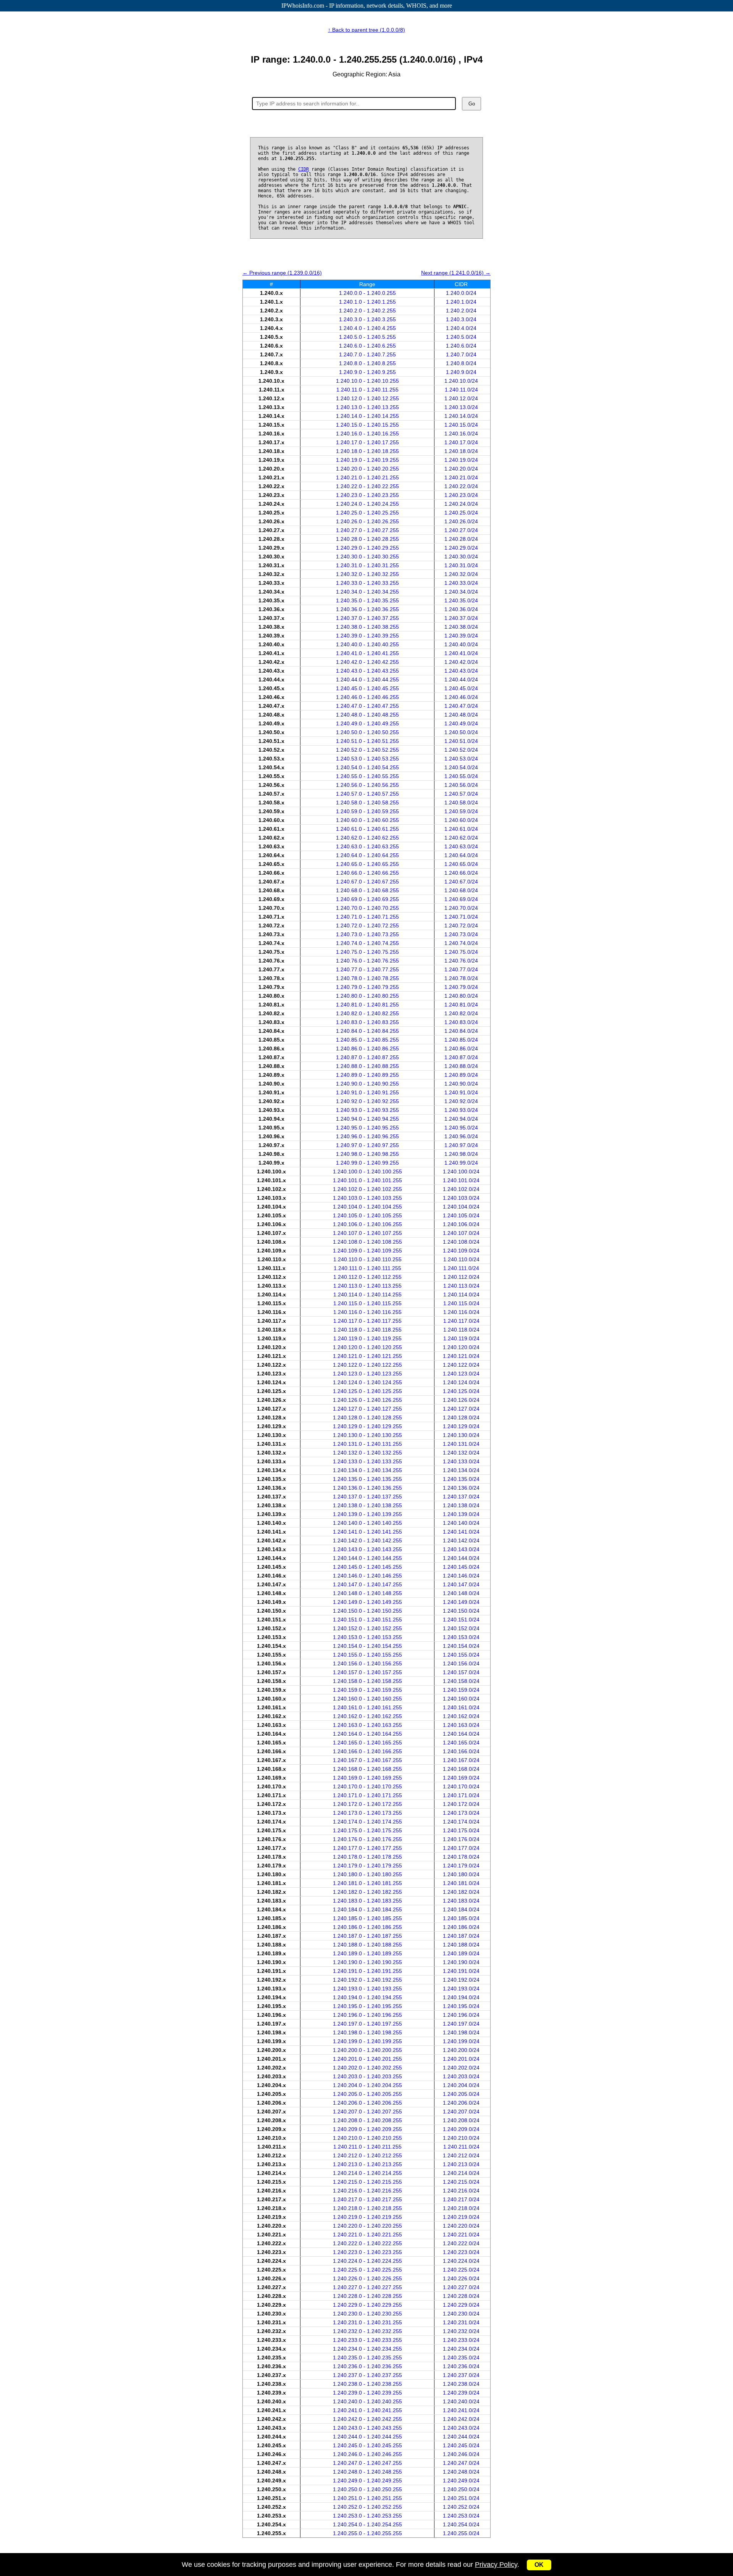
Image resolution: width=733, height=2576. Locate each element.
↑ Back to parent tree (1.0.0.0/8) (366, 30)
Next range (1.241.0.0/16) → (456, 273)
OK (539, 2565)
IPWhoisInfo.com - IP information (367, 6)
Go (472, 104)
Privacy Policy (496, 2565)
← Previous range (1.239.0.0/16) (282, 273)
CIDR (304, 169)
